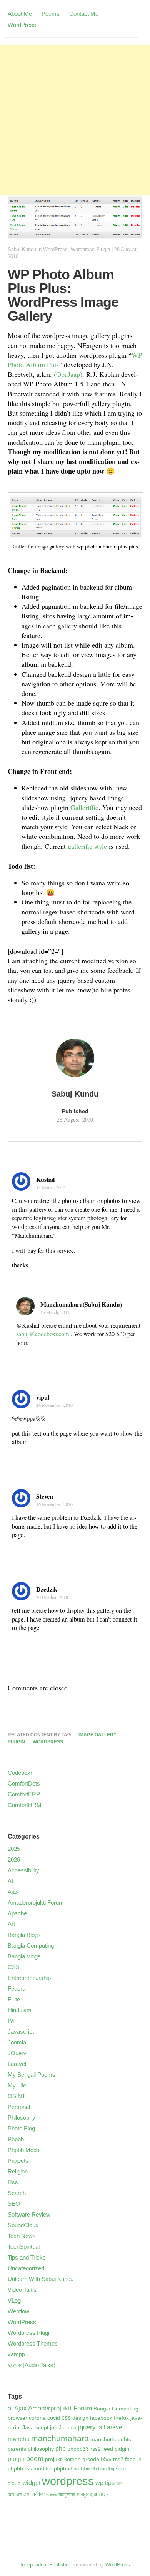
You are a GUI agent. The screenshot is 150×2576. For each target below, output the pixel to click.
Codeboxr (20, 1773)
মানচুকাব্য (67, 2495)
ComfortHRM (25, 1805)
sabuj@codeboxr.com (43, 1334)
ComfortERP (24, 1794)
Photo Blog (21, 2128)
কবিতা (38, 2494)
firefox (121, 2418)
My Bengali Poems (32, 2075)
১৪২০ (104, 2495)
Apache (17, 1913)
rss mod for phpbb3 (48, 2469)
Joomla (17, 2042)
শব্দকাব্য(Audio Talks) (32, 2365)
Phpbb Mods (24, 2150)
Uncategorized (26, 2268)
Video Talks (22, 2290)
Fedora (17, 1989)
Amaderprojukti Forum (36, 1903)
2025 (14, 1849)
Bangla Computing (31, 1946)
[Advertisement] (75, 120)
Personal (19, 2107)
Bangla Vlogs (24, 1956)
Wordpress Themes (33, 2343)
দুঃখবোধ (52, 2495)
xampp (16, 2354)
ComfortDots (24, 1783)
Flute (14, 1999)
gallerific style (87, 846)
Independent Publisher (45, 2565)
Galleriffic (84, 807)
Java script (35, 2428)
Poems (51, 14)
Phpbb (16, 2139)
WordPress (22, 25)
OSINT (17, 2096)
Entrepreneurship (29, 1978)
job (54, 2428)
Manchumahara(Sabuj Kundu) (81, 1304)
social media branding (94, 2469)
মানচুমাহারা (87, 2494)
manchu (19, 2439)
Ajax (13, 1892)
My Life (17, 2085)
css (66, 2418)
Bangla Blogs (24, 1935)
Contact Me (84, 14)
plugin (16, 1742)
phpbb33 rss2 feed (90, 2449)
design (80, 2418)
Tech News (22, 2236)
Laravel (17, 2064)
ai (10, 2408)
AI (10, 1881)
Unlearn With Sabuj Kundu (41, 2279)
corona (37, 2418)
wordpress (48, 1742)
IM (11, 2021)
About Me (20, 14)
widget (31, 2483)
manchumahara (60, 2438)
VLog (14, 2300)
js (100, 2427)
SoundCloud (23, 2225)
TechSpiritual (24, 2247)
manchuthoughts (111, 2439)
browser (17, 2418)
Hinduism (20, 2010)
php (61, 2449)
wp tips (105, 2483)
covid (54, 2418)
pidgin (122, 2449)
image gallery (97, 1735)
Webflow (18, 2311)
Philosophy (22, 2118)
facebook (101, 2418)
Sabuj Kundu (22, 249)
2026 (14, 1860)
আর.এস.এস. (19, 2495)
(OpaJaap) (68, 374)
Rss (13, 2182)
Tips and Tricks (27, 2257)
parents (17, 2449)
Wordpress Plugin (90, 249)
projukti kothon (63, 2459)
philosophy (41, 2449)
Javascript (21, 2032)
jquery (87, 2427)
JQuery (17, 2053)
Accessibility (23, 1870)
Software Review (29, 2214)
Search (17, 2193)
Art (11, 1924)
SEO (14, 2204)
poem (35, 2459)
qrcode (91, 2459)
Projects (18, 2161)
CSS (14, 1967)
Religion (18, 2171)
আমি (119, 2483)
